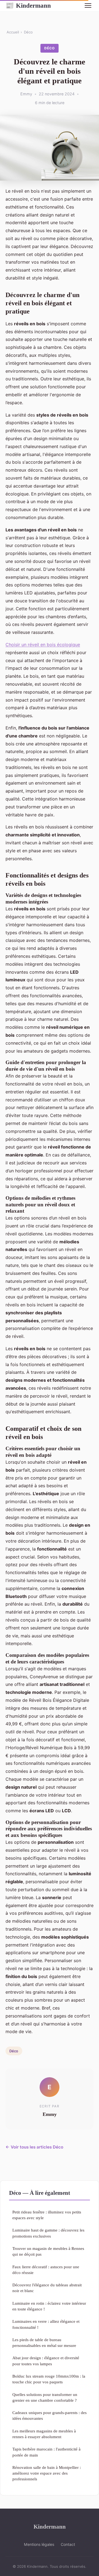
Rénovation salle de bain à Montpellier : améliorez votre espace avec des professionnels (47, 2473)
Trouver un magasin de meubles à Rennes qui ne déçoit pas (48, 2251)
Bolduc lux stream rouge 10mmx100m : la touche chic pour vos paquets (49, 2379)
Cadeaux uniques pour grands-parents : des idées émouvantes (50, 2415)
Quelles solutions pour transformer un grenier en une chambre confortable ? (45, 2397)
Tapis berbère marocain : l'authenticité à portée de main (46, 2452)
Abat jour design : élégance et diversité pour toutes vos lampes (46, 2361)
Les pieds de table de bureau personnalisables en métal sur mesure (44, 2343)
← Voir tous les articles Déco (34, 2147)
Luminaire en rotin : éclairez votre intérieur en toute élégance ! (49, 2306)
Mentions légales (39, 2544)
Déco (28, 32)
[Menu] (88, 5)
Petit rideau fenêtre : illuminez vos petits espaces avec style (47, 2215)
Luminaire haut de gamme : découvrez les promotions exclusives (48, 2233)
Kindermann (28, 5)
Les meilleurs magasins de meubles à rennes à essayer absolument (44, 2434)
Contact (68, 2544)
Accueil (13, 32)
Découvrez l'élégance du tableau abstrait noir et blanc (47, 2288)
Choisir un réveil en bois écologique (43, 645)
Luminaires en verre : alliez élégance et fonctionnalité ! (46, 2324)
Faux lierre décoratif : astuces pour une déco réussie (46, 2270)
